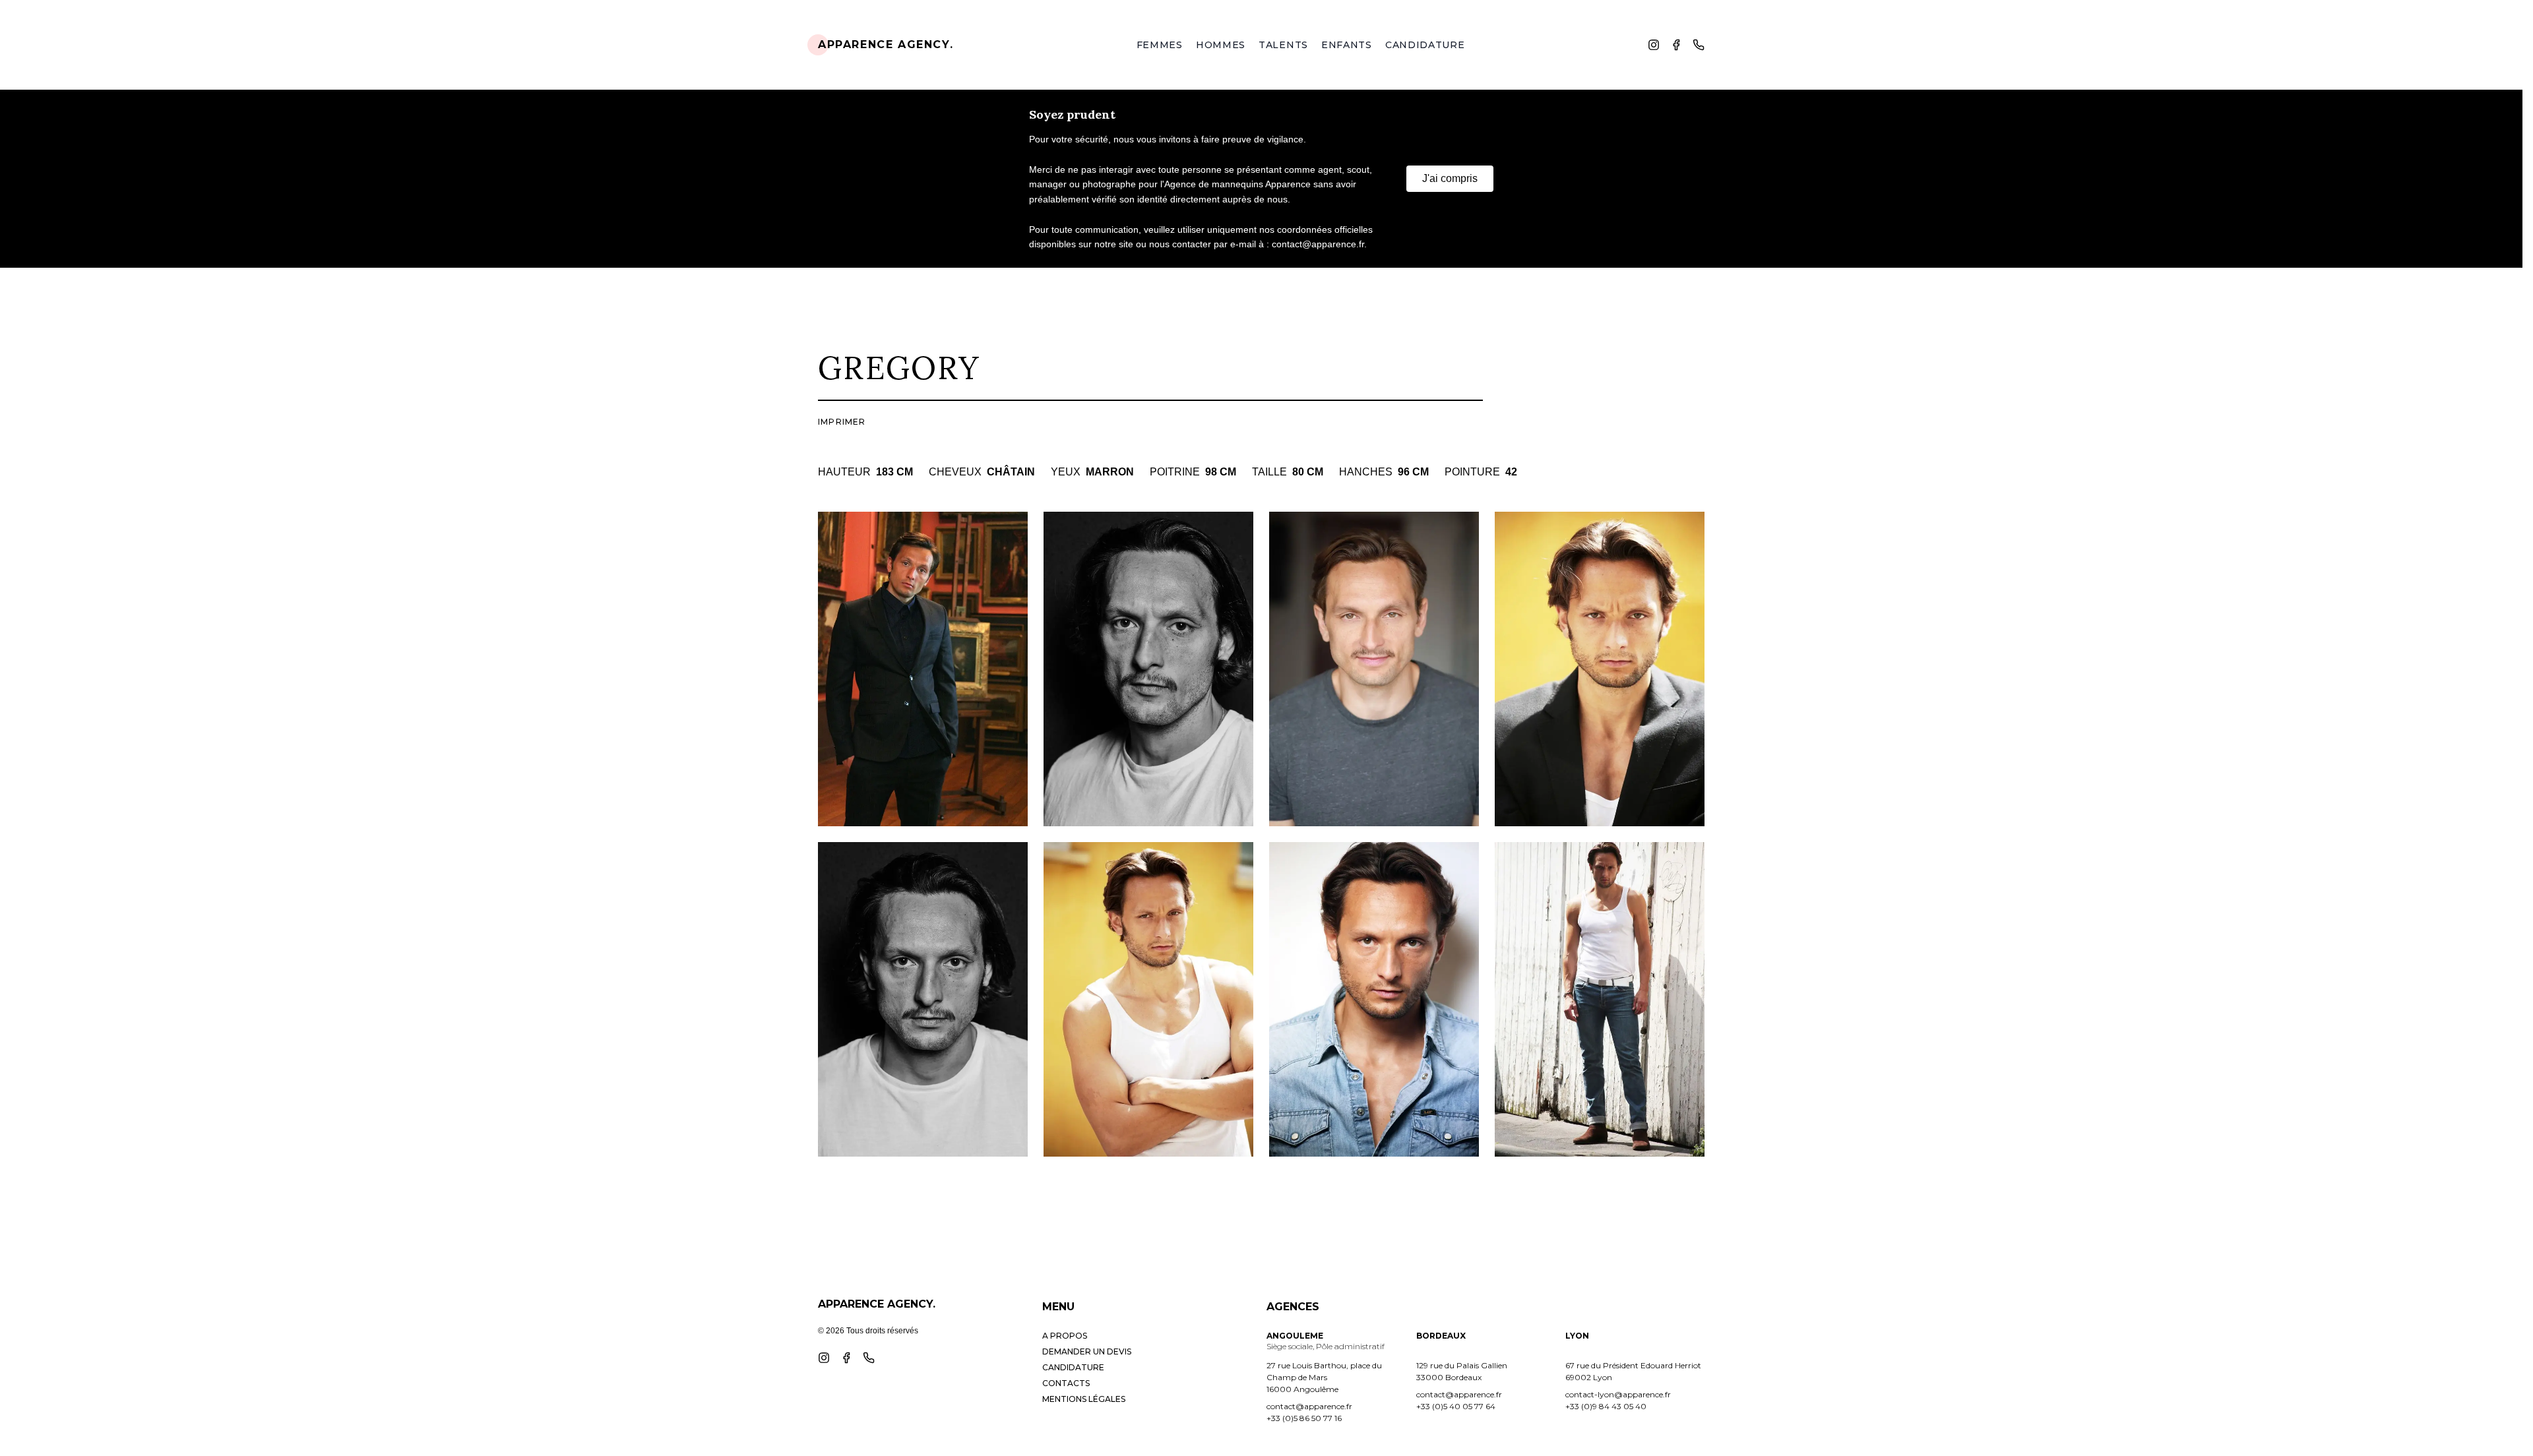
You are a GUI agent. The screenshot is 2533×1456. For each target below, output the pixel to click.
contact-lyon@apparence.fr (1618, 1394)
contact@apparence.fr (1309, 1406)
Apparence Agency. (886, 45)
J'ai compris (1450, 178)
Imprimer (842, 422)
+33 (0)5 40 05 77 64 (1456, 1406)
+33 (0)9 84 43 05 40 (1606, 1406)
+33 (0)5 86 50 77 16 (1304, 1418)
